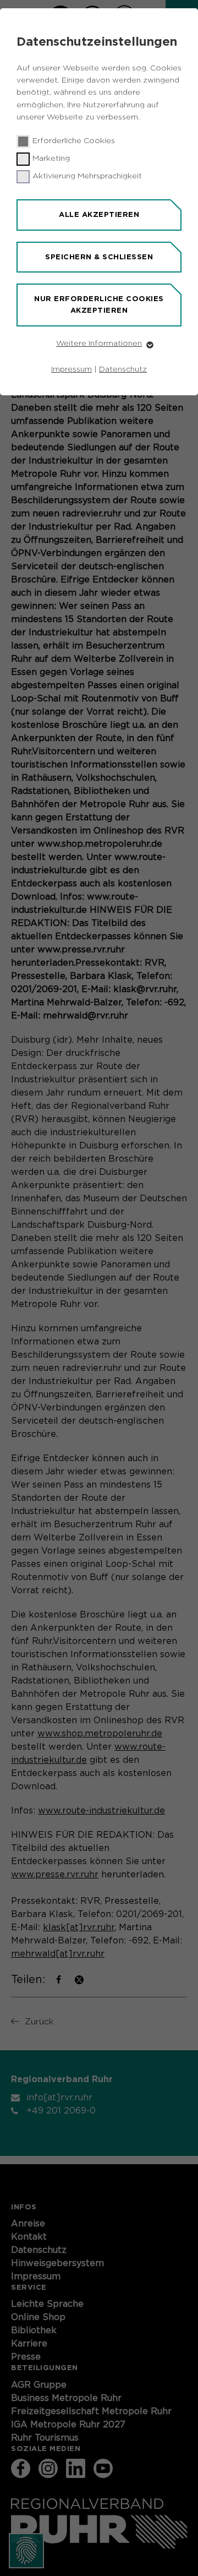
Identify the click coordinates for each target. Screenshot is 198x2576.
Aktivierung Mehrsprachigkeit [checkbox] (87, 176)
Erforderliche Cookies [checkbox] (74, 141)
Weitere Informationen (99, 344)
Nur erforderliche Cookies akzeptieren (99, 304)
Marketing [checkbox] (51, 159)
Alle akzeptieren (99, 214)
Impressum (71, 369)
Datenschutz (123, 369)
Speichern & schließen (99, 257)
